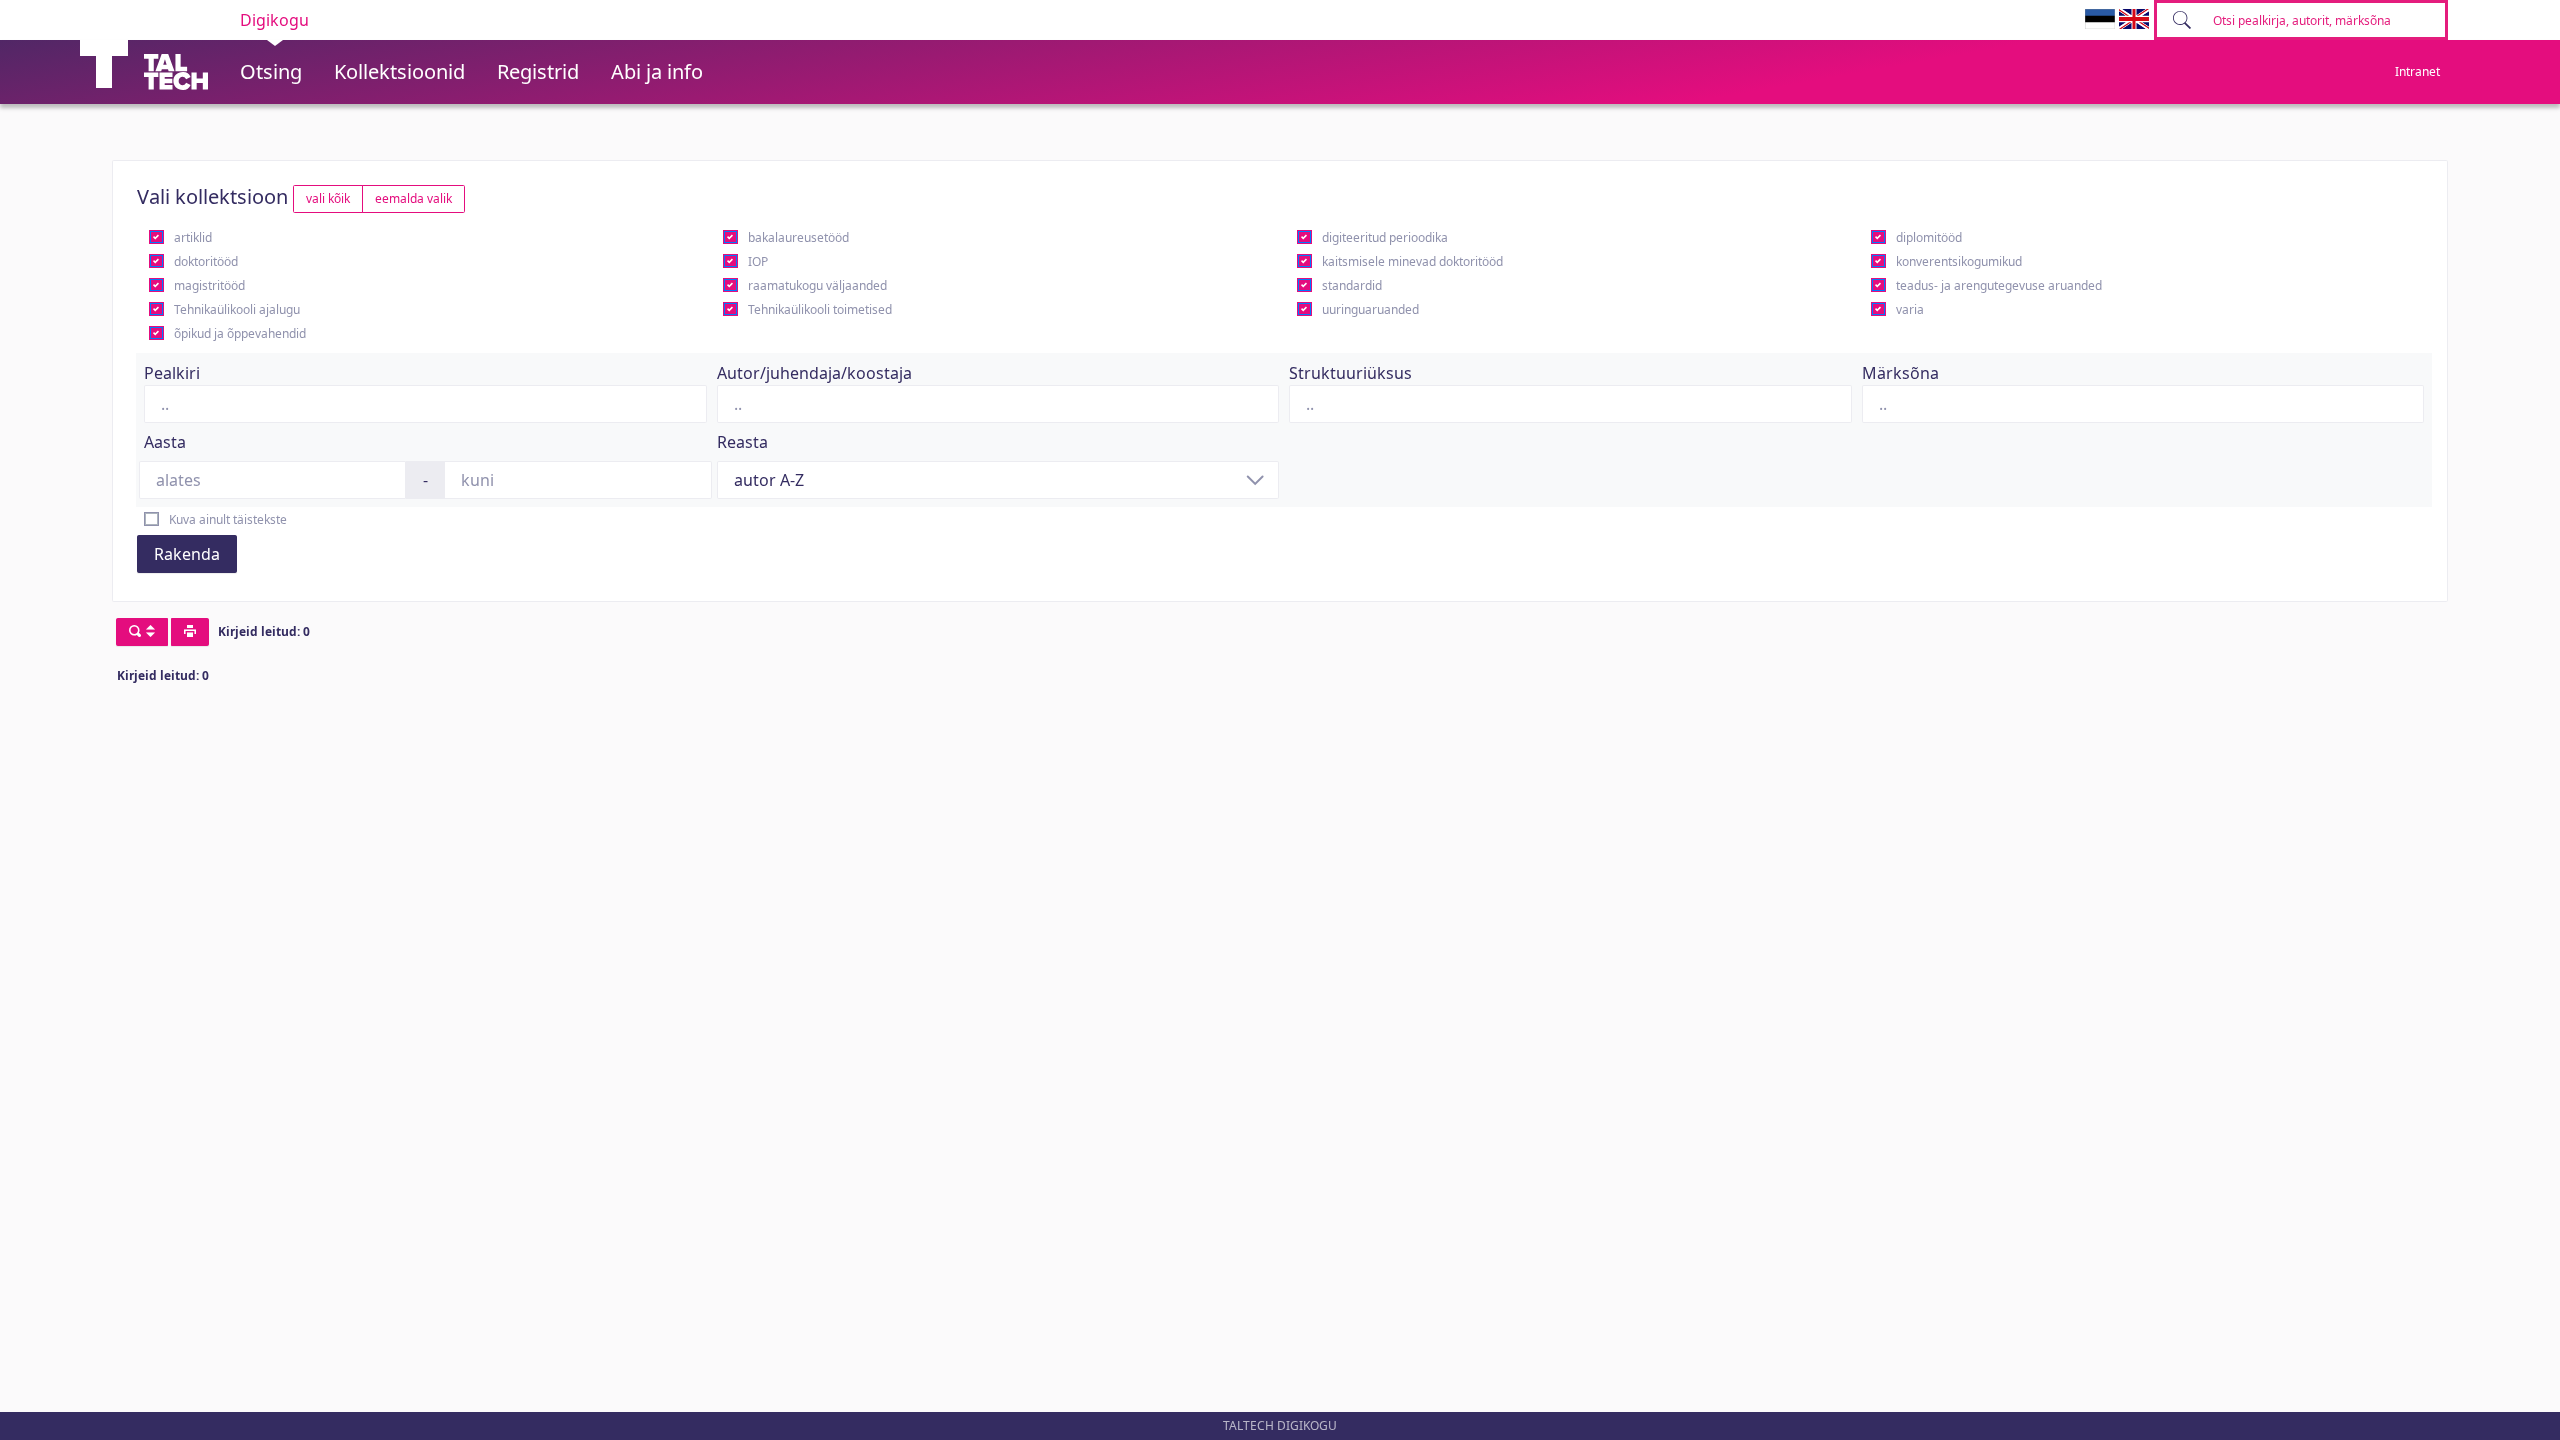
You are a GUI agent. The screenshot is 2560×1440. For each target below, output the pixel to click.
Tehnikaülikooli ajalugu (237, 309)
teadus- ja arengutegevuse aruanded (1999, 285)
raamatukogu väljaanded (817, 285)
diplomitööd (1929, 237)
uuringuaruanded (1370, 309)
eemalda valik (413, 198)
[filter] (142, 632)
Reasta (742, 442)
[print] (190, 632)
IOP (758, 261)
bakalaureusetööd (798, 237)
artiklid (193, 237)
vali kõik (328, 198)
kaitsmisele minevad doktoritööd (1412, 261)
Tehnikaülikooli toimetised (820, 309)
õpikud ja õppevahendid (240, 333)
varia (1910, 309)
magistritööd (209, 285)
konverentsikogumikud (1959, 261)
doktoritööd (206, 261)
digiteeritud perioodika (1385, 237)
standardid (1352, 285)
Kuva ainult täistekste (228, 519)
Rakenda (187, 554)
